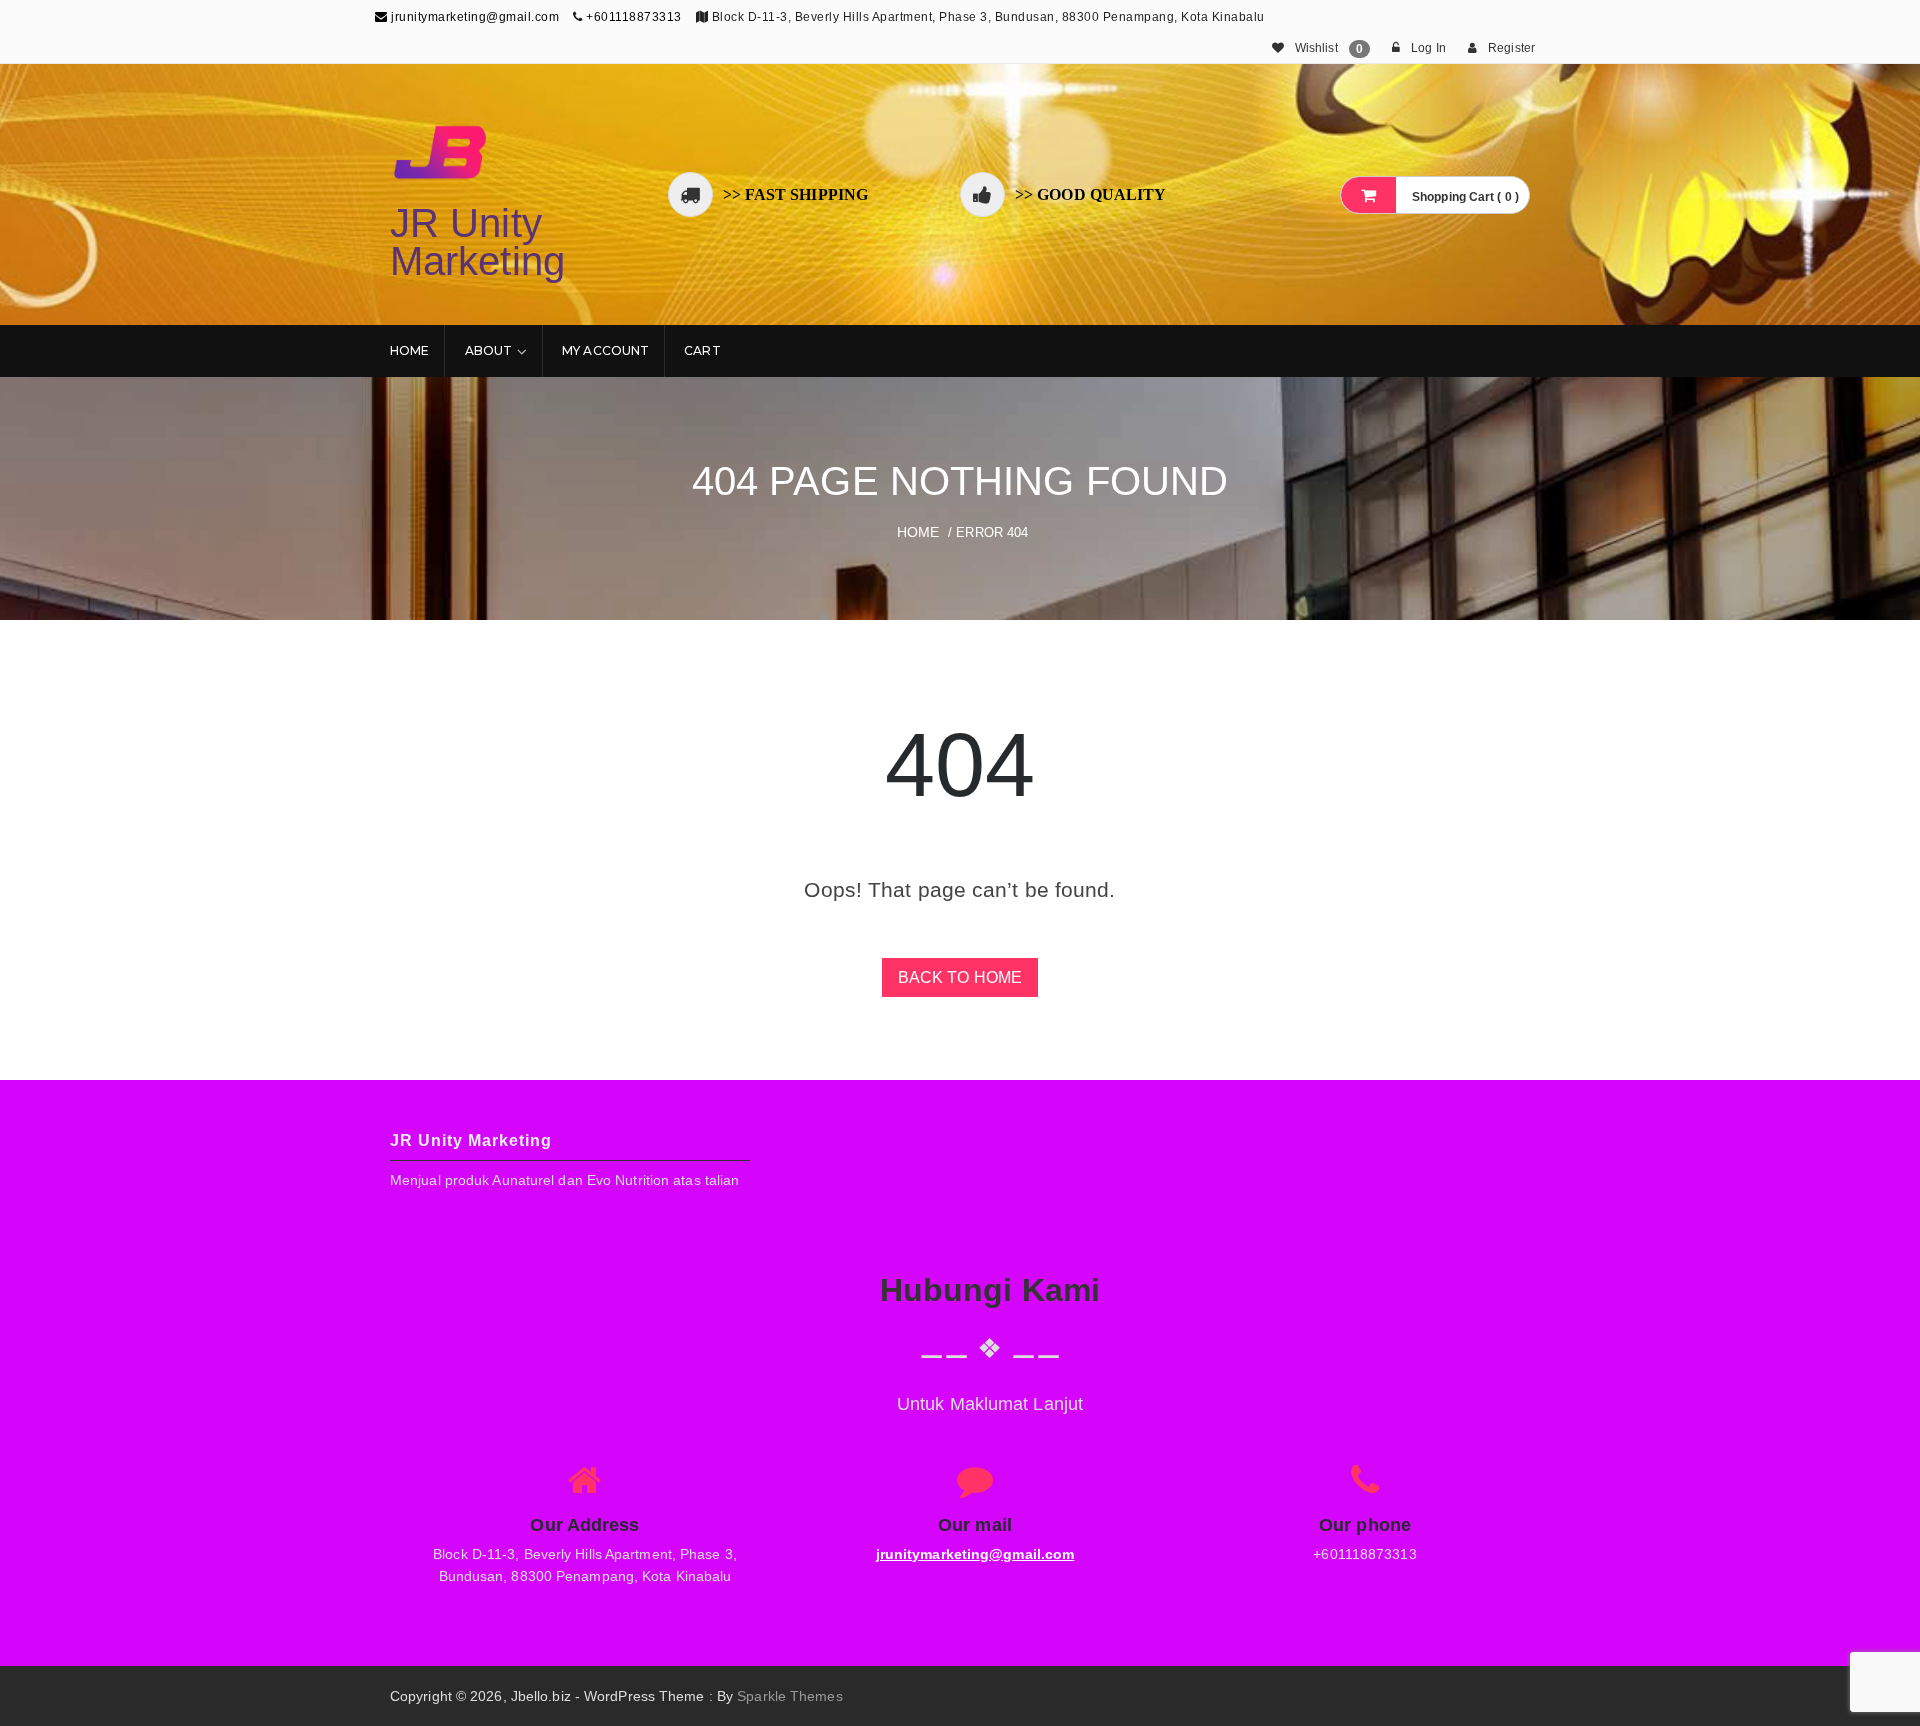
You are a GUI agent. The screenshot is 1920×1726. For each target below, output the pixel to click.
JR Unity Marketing (477, 242)
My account (605, 350)
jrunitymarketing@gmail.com (473, 17)
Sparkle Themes (789, 1696)
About (489, 350)
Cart (702, 350)
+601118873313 (634, 17)
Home (409, 350)
